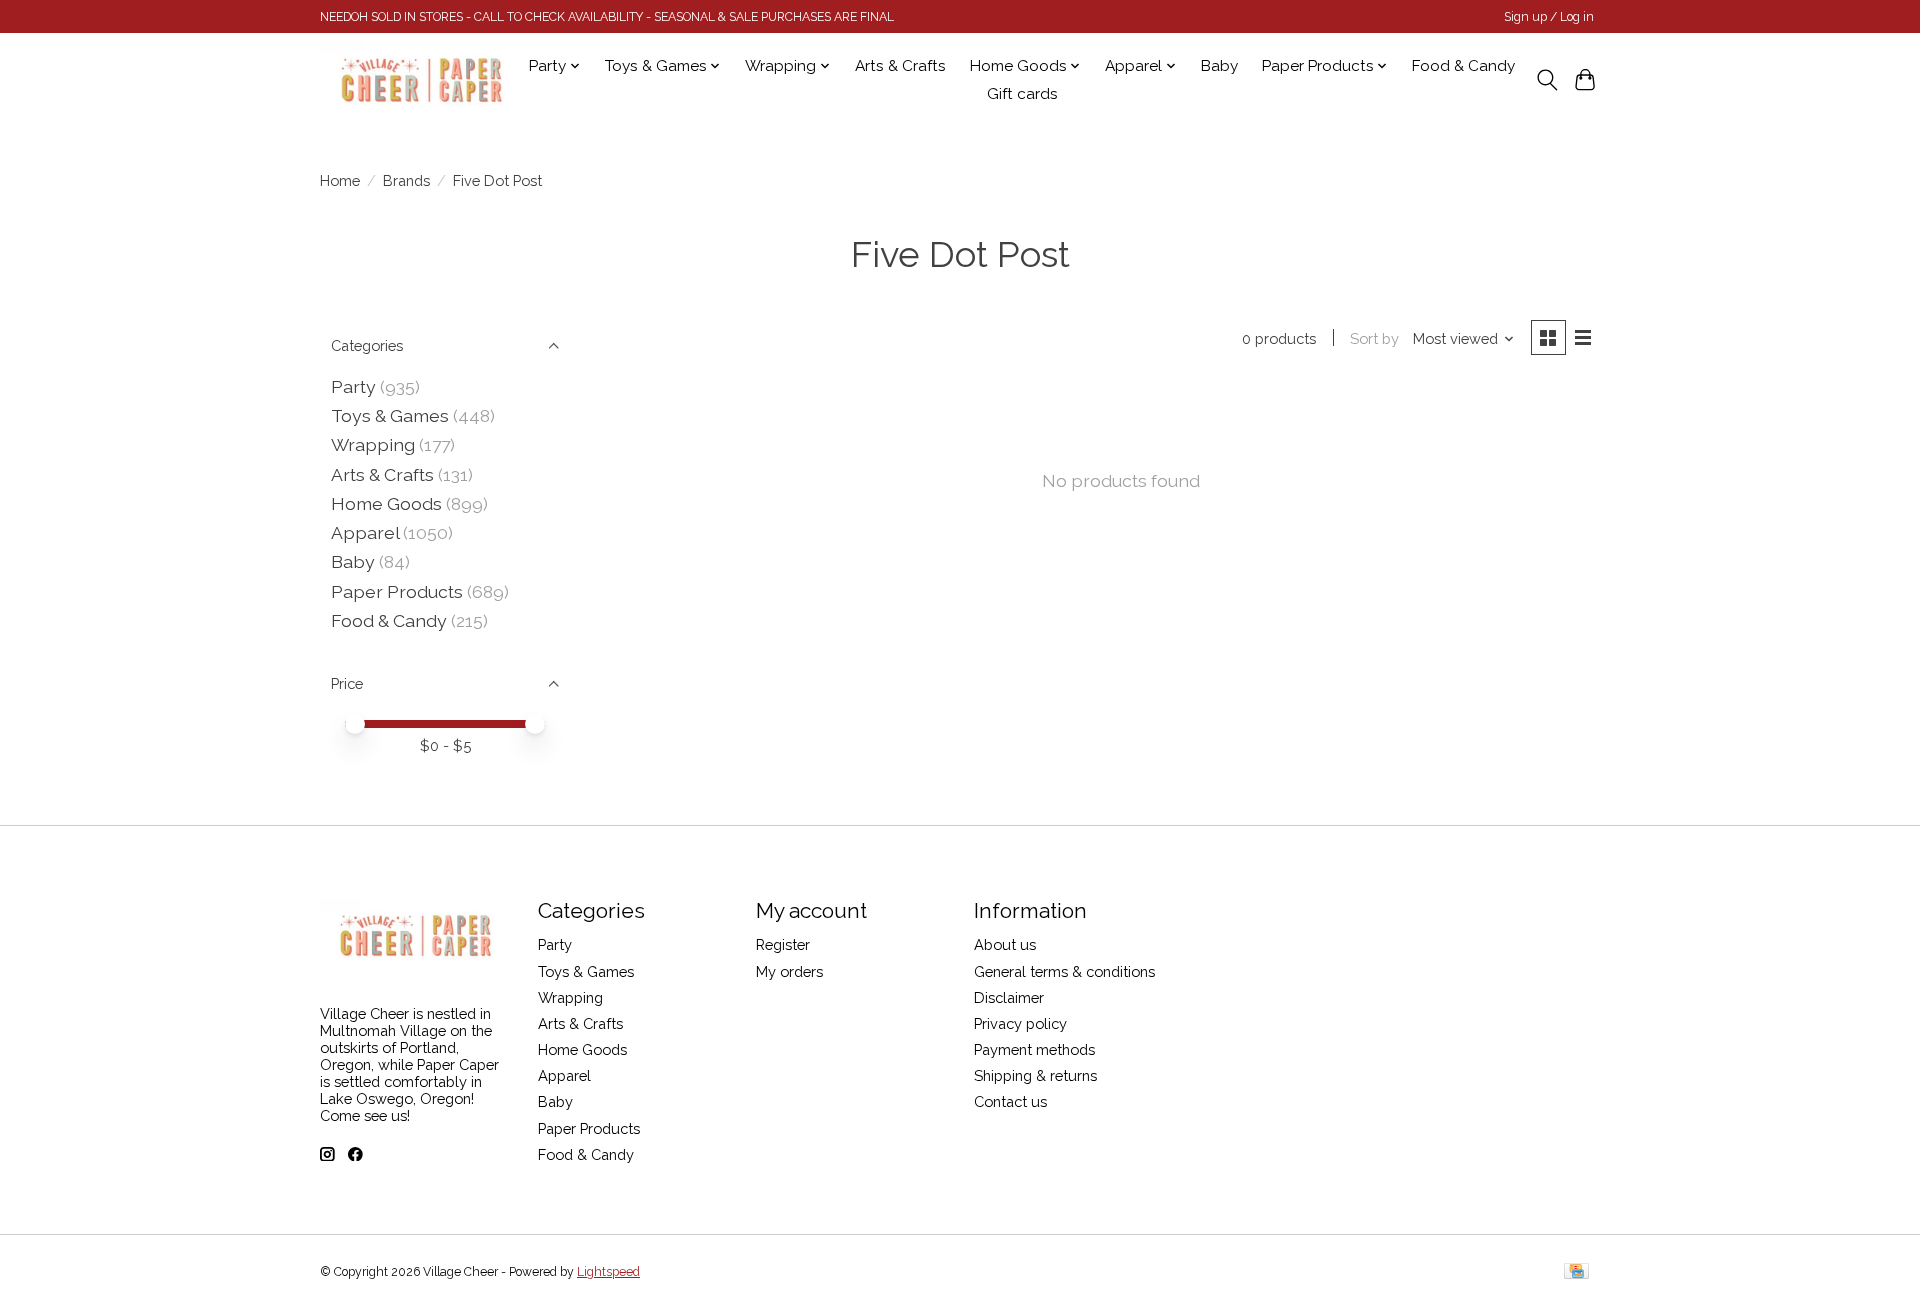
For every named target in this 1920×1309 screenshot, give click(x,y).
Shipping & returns (1035, 1075)
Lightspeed (608, 1272)
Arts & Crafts (900, 66)
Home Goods (386, 503)
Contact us (1010, 1101)
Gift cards (1022, 94)
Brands (406, 180)
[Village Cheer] (421, 80)
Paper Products (397, 591)
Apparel (365, 532)
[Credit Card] (1576, 1272)
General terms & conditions (1064, 971)
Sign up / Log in (1549, 17)
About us (1005, 944)
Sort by (1374, 338)
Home (340, 180)
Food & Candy (1463, 66)
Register (783, 944)
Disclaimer (1009, 997)
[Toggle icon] (1546, 80)
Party (353, 386)
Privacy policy (1020, 1023)
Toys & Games (390, 415)
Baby (1219, 66)
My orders (789, 971)
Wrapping (373, 444)
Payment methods (1034, 1049)
